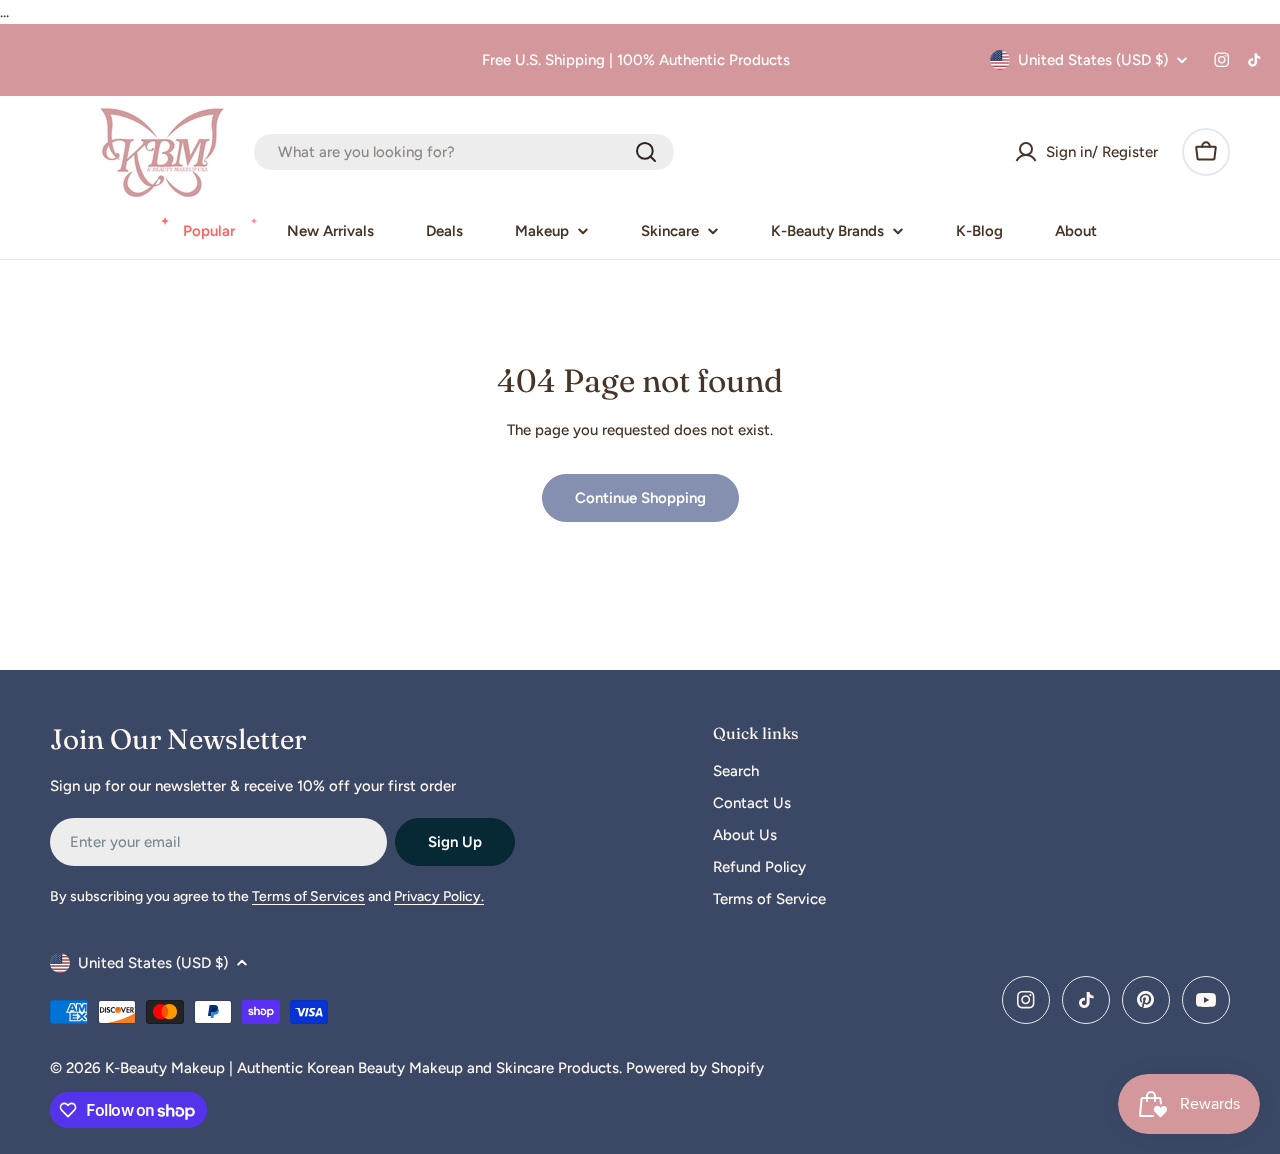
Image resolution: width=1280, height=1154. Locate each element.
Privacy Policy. (439, 896)
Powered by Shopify (695, 1068)
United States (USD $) (1093, 60)
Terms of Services (308, 896)
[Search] (646, 152)
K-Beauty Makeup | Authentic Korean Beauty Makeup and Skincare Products (362, 1068)
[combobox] (464, 152)
